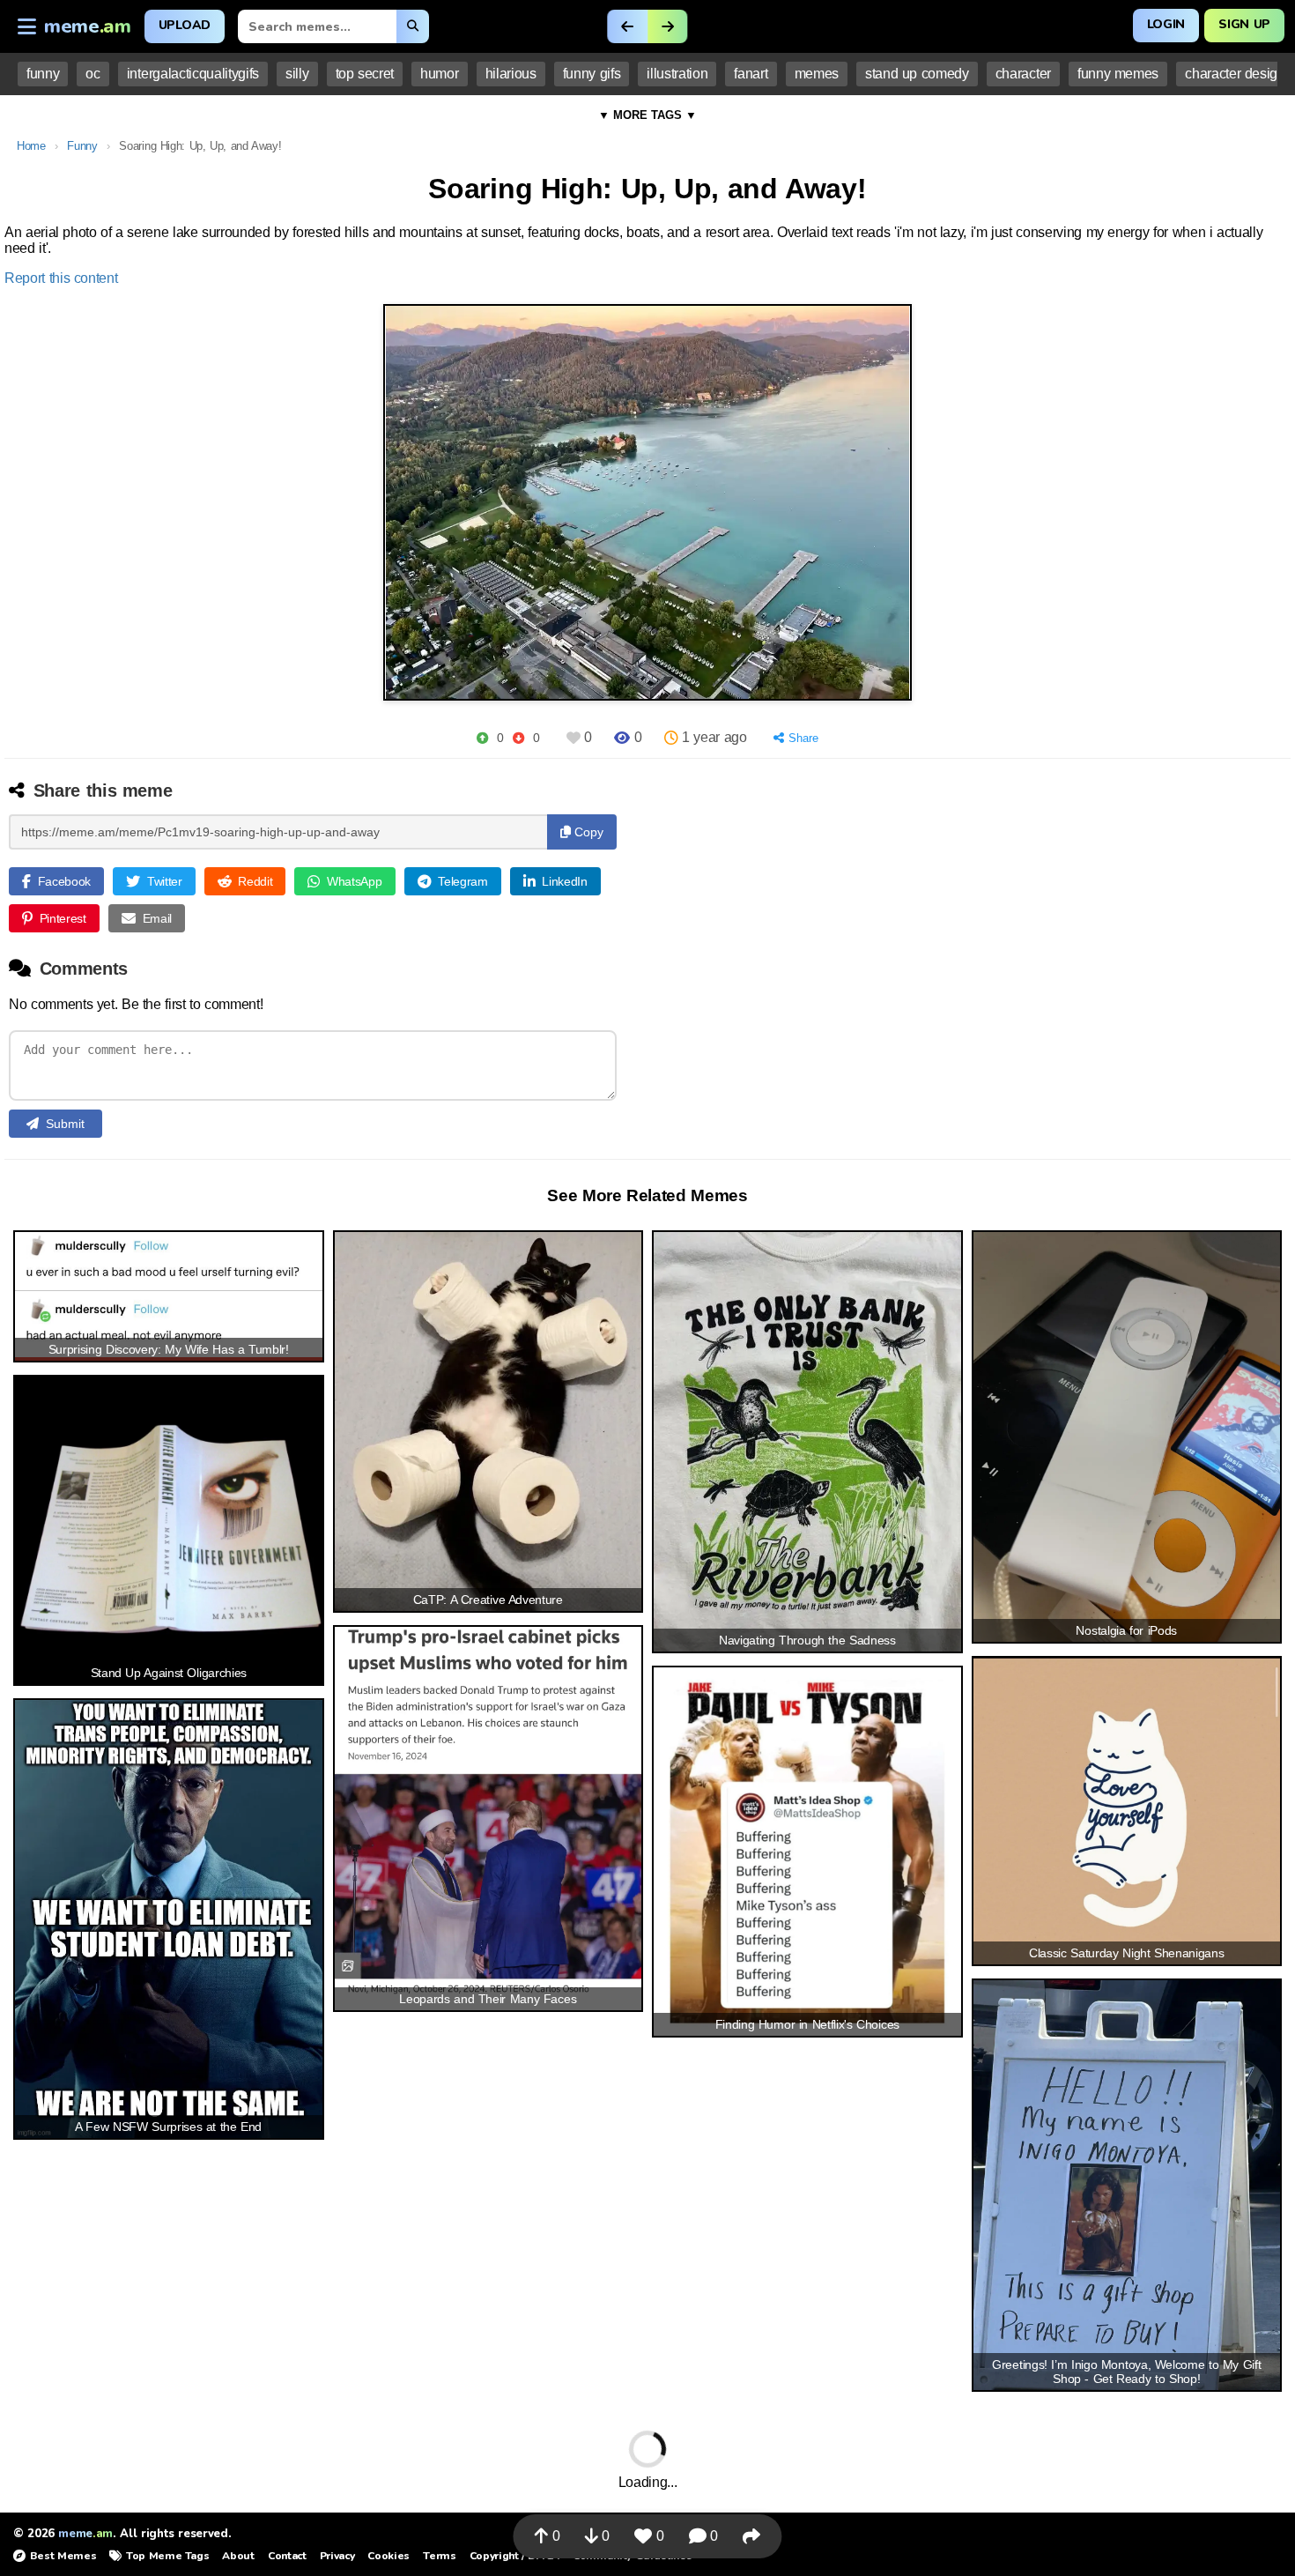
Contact (287, 2556)
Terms (439, 2556)
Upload (185, 25)
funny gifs (592, 74)
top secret (365, 74)
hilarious (511, 74)
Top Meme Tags (167, 2556)
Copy (587, 832)
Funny (82, 146)
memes (817, 74)
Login (1166, 24)
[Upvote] (482, 738)
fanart (751, 74)
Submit (65, 1124)
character (1023, 74)
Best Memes (63, 2556)
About (238, 2556)
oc (92, 74)
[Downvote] (518, 738)
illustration (677, 74)
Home (31, 146)
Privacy (337, 2556)
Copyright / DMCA (514, 2556)
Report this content (61, 278)
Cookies (388, 2556)
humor (439, 74)
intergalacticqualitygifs (193, 74)
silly (297, 74)
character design (1235, 74)
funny (43, 74)
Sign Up (1244, 24)
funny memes (1118, 74)
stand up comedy (917, 74)
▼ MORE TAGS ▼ (647, 115)
